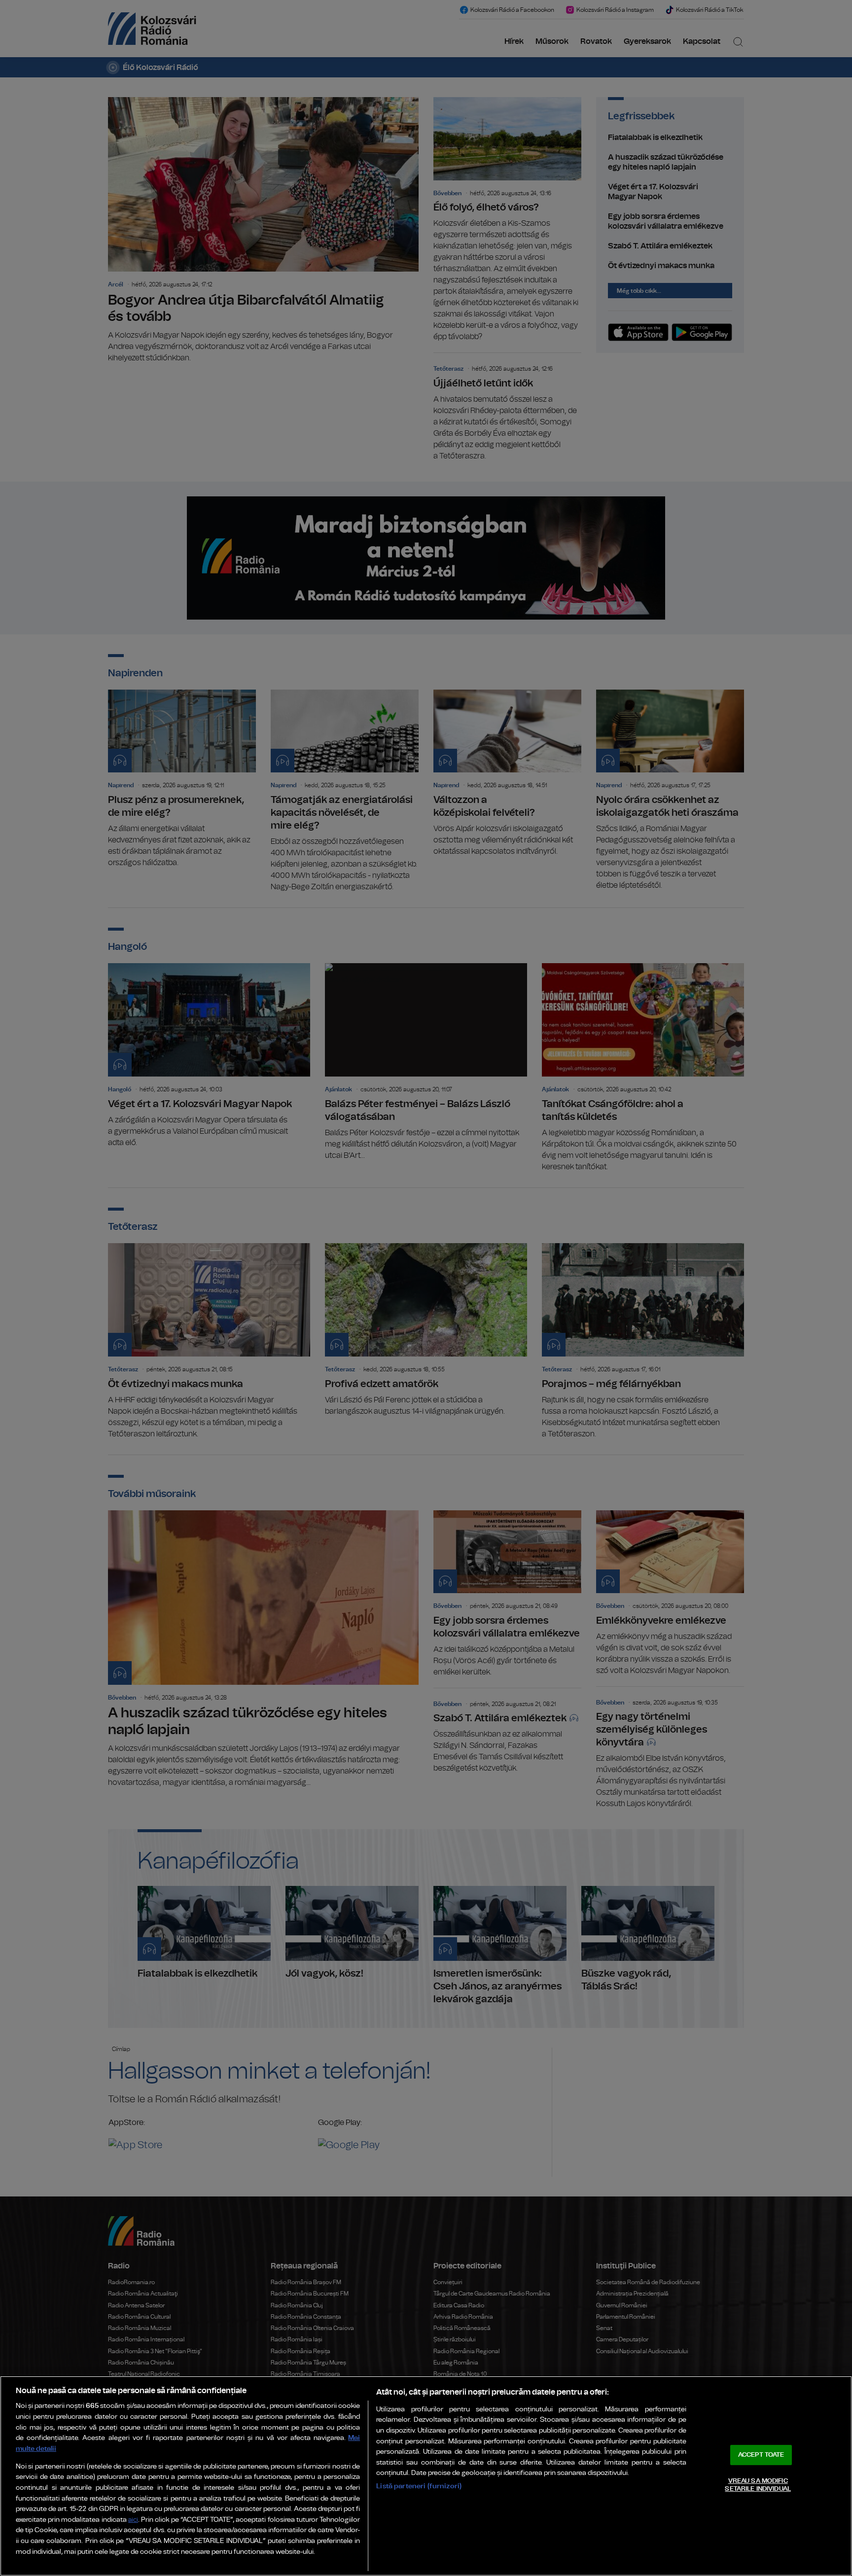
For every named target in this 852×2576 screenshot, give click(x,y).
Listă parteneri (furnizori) (419, 2486)
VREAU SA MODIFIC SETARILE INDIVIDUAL (758, 2485)
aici (133, 2520)
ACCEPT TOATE (761, 2455)
